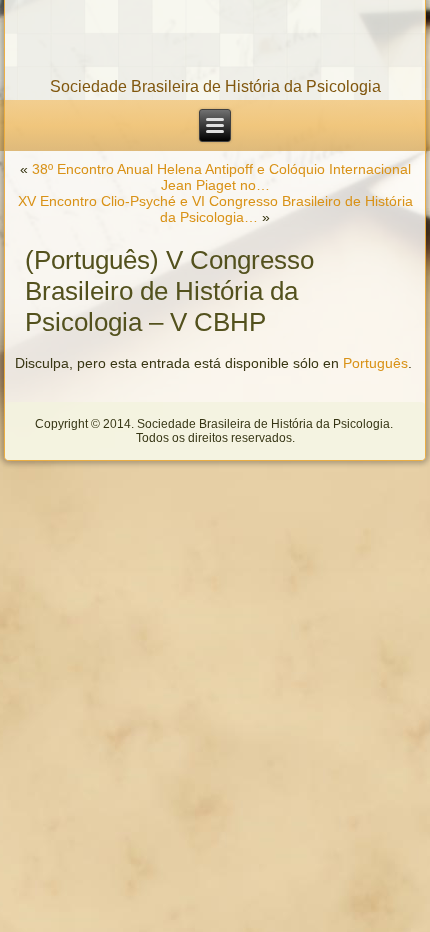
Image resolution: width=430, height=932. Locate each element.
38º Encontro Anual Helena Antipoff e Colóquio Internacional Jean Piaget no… (221, 177)
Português (375, 363)
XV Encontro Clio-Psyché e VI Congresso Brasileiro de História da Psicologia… (215, 209)
